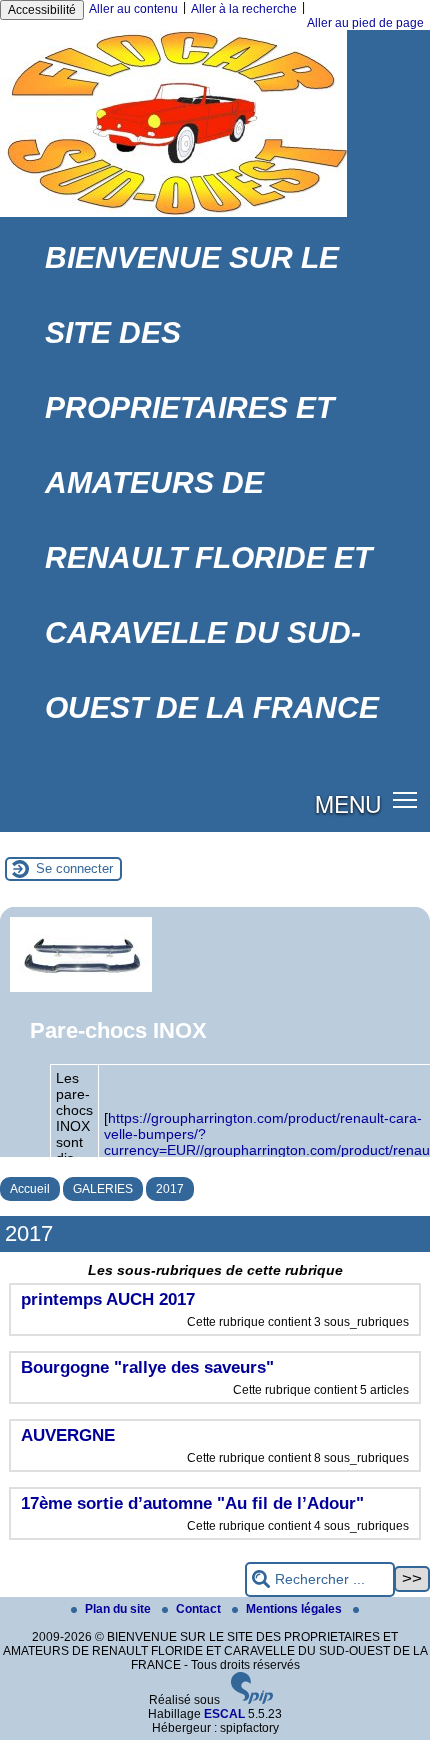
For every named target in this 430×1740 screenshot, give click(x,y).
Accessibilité (42, 10)
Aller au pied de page (365, 23)
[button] (405, 799)
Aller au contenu (133, 9)
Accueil (30, 1189)
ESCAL (224, 1714)
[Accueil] (173, 213)
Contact (200, 1609)
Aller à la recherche (244, 9)
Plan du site (119, 1609)
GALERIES (103, 1189)
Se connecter (74, 868)
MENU (348, 803)
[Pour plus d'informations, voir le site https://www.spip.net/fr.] (252, 1700)
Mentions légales (295, 1609)
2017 (170, 1189)
